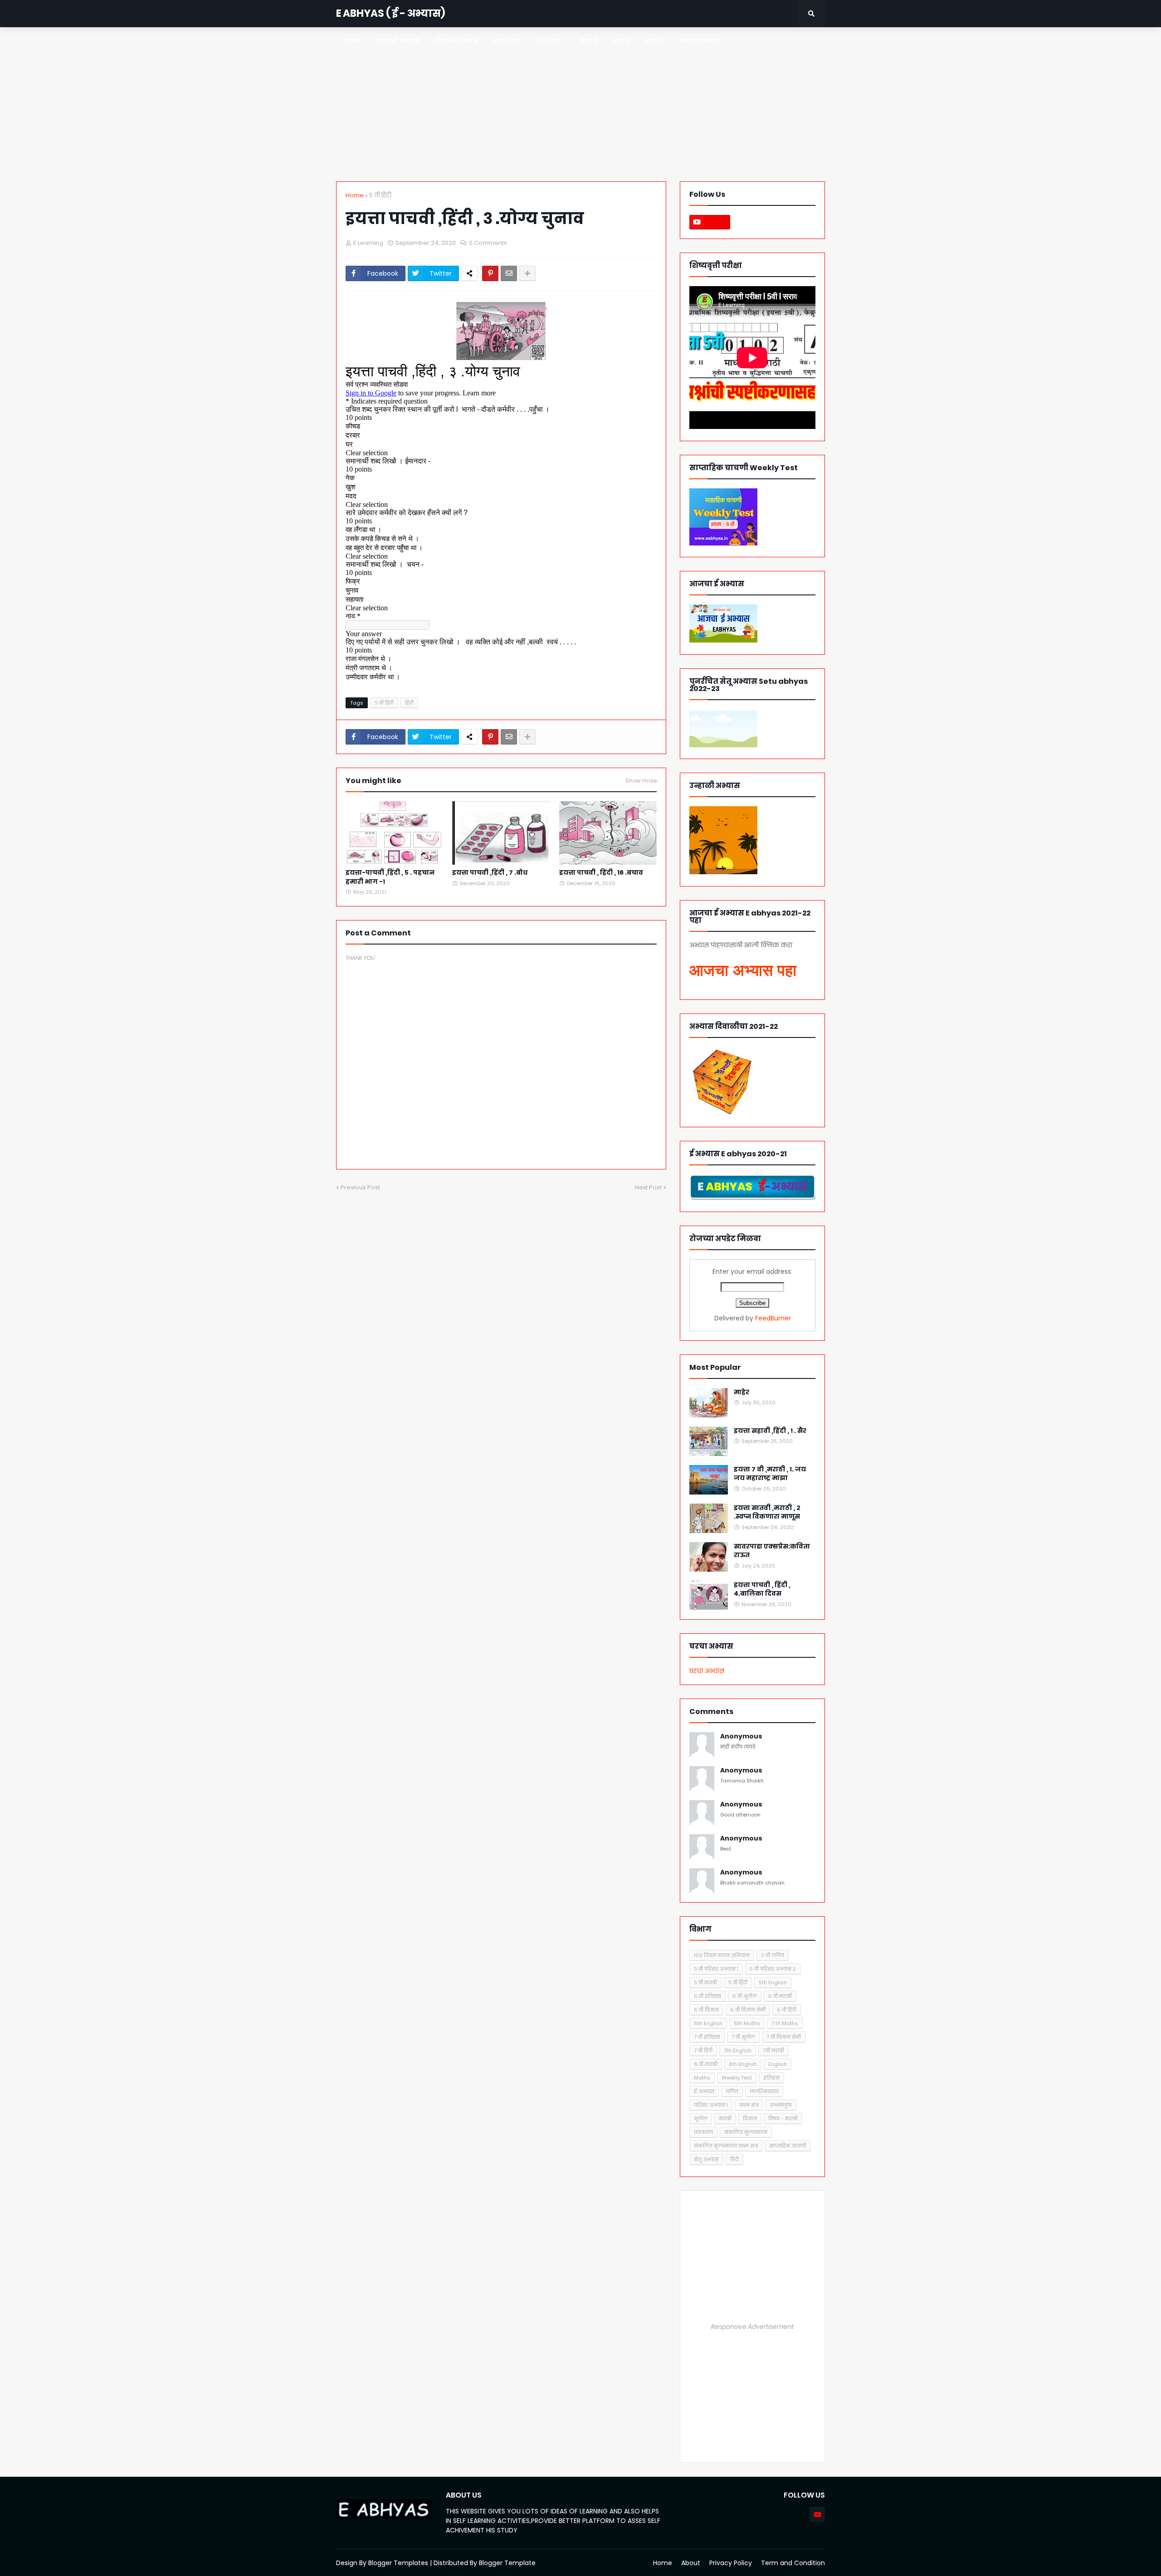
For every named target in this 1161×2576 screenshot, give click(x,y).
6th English (708, 2023)
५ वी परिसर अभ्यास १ (716, 1969)
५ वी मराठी (705, 1982)
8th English (743, 2064)
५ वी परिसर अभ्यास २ (773, 1969)
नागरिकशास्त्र (764, 2091)
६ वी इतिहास (707, 1996)
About (691, 2563)
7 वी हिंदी (703, 2050)
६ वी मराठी (780, 1996)
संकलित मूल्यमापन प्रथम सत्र (726, 2146)
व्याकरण (703, 2132)
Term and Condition (793, 2563)
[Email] (509, 273)
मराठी (725, 2118)
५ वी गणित (773, 1955)
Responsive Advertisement (752, 2327)
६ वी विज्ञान (706, 2010)
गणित (732, 2091)
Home (355, 195)
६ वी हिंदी (787, 2010)
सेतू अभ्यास (706, 2159)
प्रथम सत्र (749, 2105)
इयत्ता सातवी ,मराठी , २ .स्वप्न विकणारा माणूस (767, 1512)
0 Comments (488, 243)
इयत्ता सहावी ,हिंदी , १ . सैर (770, 1431)
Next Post (648, 1187)
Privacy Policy (731, 2563)
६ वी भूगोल (745, 1996)
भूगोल (701, 2118)
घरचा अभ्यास (707, 1671)
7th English (738, 2050)
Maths (702, 2078)
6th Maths (747, 2023)
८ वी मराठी (706, 2064)
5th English (773, 1982)
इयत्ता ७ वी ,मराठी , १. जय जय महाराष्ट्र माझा (770, 1474)
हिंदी (409, 703)
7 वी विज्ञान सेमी (784, 2037)
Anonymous (741, 1736)
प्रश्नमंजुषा (781, 2105)
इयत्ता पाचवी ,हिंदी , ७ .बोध (490, 873)
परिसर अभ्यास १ (711, 2105)
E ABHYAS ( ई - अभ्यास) (390, 13)
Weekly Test (737, 2078)
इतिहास (771, 2078)
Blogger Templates (398, 2563)
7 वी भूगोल (743, 2037)
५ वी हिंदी (380, 195)
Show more (641, 781)
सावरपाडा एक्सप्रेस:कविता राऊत (772, 1551)
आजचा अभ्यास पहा (743, 970)
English (778, 2064)
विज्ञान (750, 2118)
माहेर (741, 1392)
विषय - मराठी (783, 2118)
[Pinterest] (490, 273)
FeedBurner (773, 1318)
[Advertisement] (580, 104)
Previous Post (360, 1187)
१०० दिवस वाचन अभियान (722, 1955)
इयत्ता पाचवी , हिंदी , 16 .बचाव (601, 873)
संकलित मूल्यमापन (746, 2132)
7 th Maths (785, 2023)
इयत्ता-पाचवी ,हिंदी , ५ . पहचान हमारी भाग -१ (390, 877)
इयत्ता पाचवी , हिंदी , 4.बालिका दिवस (762, 1590)
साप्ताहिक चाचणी (788, 2146)
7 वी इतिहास (707, 2037)
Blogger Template (507, 2563)
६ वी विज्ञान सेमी (748, 2010)
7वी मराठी (773, 2050)
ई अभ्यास (704, 2091)
